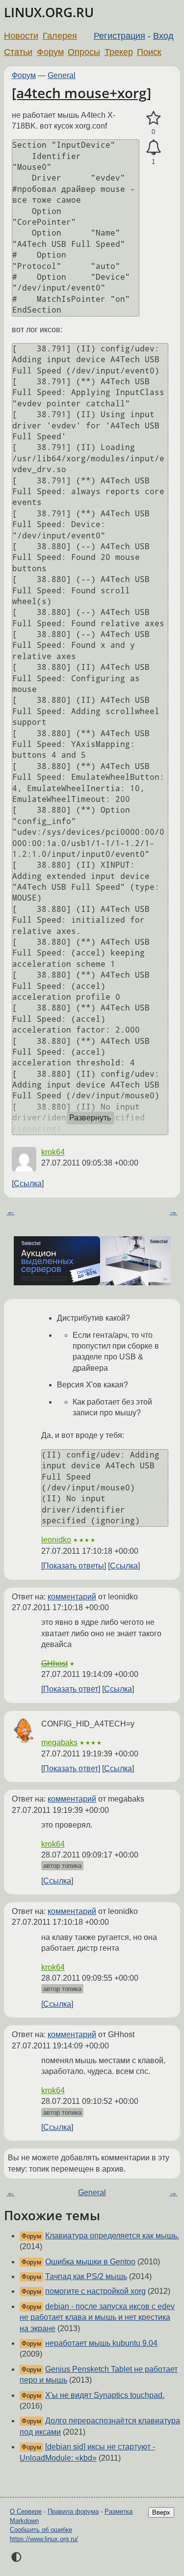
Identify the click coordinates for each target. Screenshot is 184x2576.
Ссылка (28, 1183)
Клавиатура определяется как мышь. (112, 2236)
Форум (50, 52)
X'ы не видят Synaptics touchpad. (105, 2395)
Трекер (119, 52)
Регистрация (119, 36)
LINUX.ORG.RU (49, 13)
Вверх (161, 2512)
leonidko (56, 1540)
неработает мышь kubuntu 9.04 (101, 2343)
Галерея (60, 36)
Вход (163, 36)
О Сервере (26, 2511)
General (62, 75)
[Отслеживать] (153, 148)
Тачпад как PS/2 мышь (86, 2276)
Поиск (149, 52)
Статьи (18, 52)
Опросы (84, 52)
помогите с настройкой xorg (95, 2291)
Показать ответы (74, 1566)
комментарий (72, 1597)
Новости (21, 36)
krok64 (53, 1152)
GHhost (54, 1663)
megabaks (59, 1742)
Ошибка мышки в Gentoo (90, 2262)
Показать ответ (71, 1689)
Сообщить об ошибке (41, 2530)
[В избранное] (153, 118)
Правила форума (73, 2511)
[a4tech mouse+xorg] (81, 93)
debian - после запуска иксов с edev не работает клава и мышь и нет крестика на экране (97, 2317)
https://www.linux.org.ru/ (44, 2539)
